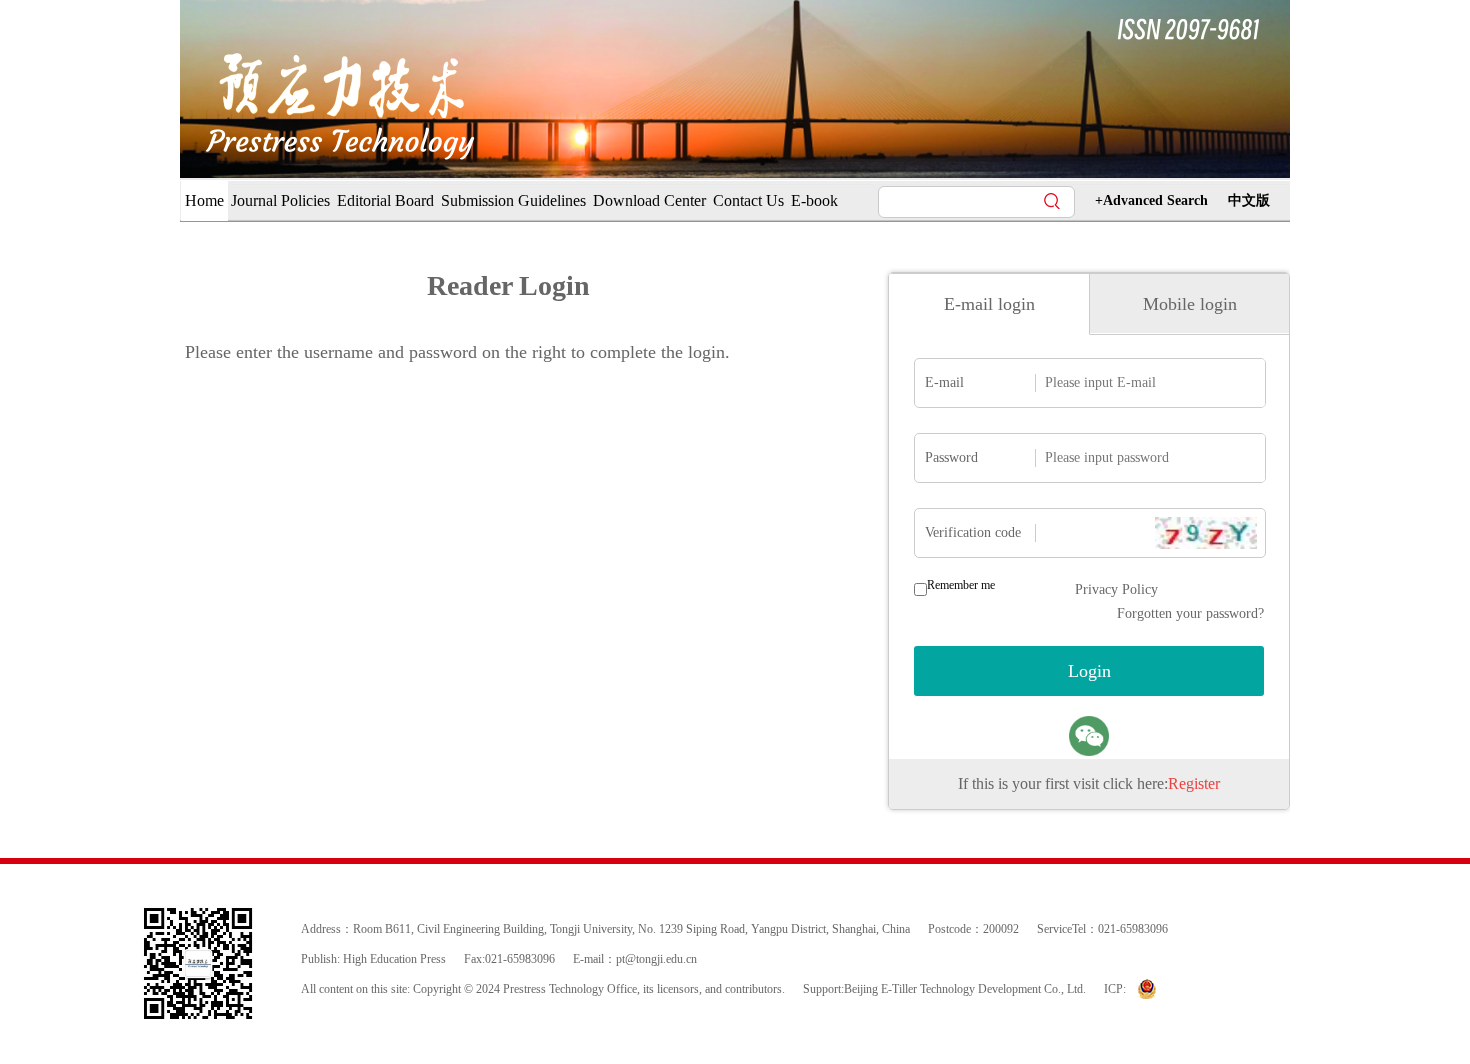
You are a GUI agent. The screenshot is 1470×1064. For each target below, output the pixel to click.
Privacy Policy (1116, 589)
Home (204, 200)
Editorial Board (385, 200)
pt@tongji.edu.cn (656, 959)
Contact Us (748, 200)
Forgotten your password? (1190, 613)
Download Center (649, 200)
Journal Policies (280, 200)
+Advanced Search (1151, 200)
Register (1194, 783)
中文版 (1249, 200)
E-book (814, 200)
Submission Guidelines (513, 200)
